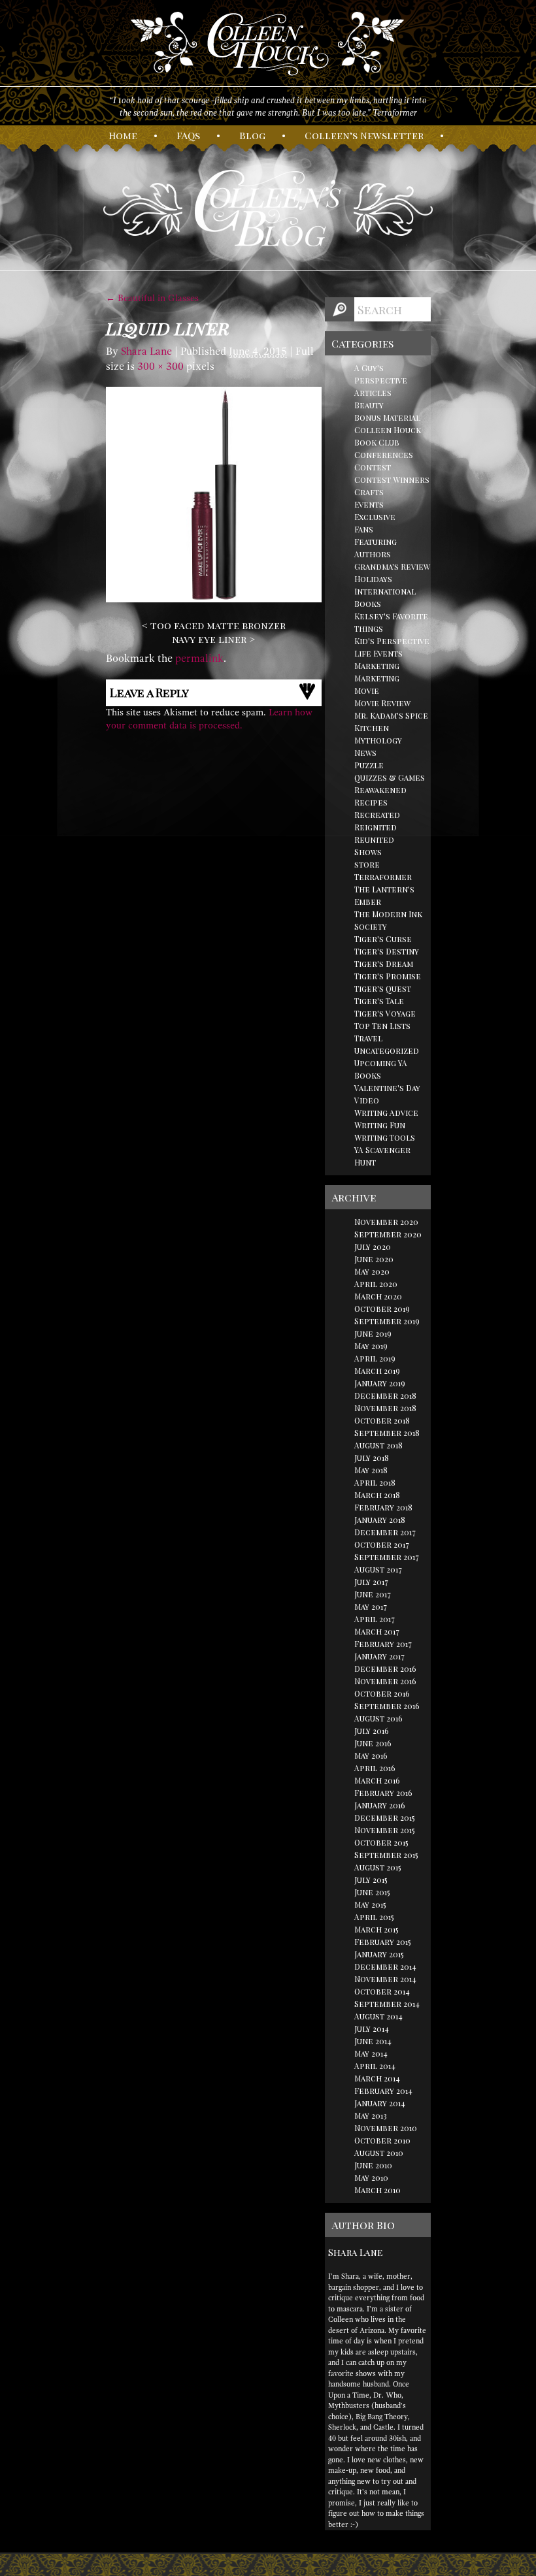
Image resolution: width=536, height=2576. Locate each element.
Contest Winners (392, 480)
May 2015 (370, 1904)
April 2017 (375, 1619)
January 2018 (380, 1520)
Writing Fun (380, 1125)
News (365, 753)
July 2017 (371, 1582)
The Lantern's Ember (384, 895)
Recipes (371, 802)
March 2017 (377, 1631)
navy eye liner (209, 639)
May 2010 (371, 2177)
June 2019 (373, 1333)
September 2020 (388, 1234)
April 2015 (374, 1917)
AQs (188, 135)
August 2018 (378, 1445)
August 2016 (378, 1718)
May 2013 (371, 2115)
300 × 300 (160, 367)
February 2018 (383, 1507)
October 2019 (382, 1309)
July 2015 (371, 1880)
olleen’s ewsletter (364, 135)
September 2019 (387, 1321)
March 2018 (377, 1495)
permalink (199, 659)
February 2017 (383, 1644)
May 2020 (372, 1271)
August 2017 (378, 1569)
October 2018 (382, 1420)
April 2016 (375, 1768)
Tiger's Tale (379, 1001)
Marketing (377, 666)
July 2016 (372, 1731)
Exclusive (375, 517)
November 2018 (385, 1408)
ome (123, 135)
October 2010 (382, 2140)
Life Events (378, 653)
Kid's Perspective (392, 641)
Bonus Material (387, 417)
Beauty (369, 405)
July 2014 (372, 2029)
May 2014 (371, 2053)
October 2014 (382, 1991)
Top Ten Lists (382, 1026)
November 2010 (386, 2128)
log (252, 135)
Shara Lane (146, 351)
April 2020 (376, 1284)
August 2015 (378, 1867)
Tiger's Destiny (387, 951)
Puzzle (369, 765)
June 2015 (372, 1892)
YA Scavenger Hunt (382, 1156)
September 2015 (386, 1855)
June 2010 (373, 2165)
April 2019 (375, 1358)
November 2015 (385, 1830)
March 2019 (377, 1371)
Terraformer (383, 877)
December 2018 (385, 1395)
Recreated (377, 815)
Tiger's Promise (388, 976)
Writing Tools (385, 1137)
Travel (368, 1038)
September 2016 (387, 1706)
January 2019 (380, 1383)
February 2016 (383, 1793)
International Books (385, 597)
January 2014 (380, 2103)
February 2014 (383, 2091)
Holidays (373, 579)
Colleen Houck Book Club (388, 436)
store (367, 864)
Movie (367, 691)
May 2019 (371, 1346)
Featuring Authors (376, 548)
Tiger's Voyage (385, 1013)
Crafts (369, 492)
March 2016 (377, 1780)
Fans (364, 529)
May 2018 (371, 1470)
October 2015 (381, 1842)
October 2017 (382, 1544)
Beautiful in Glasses (152, 298)
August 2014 (378, 2016)
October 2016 (382, 1693)
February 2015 (383, 1942)
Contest (373, 467)
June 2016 (373, 1743)
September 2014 (387, 2004)
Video (367, 1100)
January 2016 (380, 1805)
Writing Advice (386, 1113)
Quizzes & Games (390, 777)
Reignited (376, 827)
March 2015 (377, 1929)
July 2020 (373, 1247)
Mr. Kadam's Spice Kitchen (391, 722)
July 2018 (372, 1458)
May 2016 (371, 1755)
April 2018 (375, 1482)
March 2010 (377, 2190)
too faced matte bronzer (218, 625)
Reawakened (380, 790)
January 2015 (379, 1954)
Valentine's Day (387, 1088)
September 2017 (387, 1557)
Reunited (374, 840)
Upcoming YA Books (381, 1069)
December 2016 (385, 1669)
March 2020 (378, 1296)
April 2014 (375, 2066)
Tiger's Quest (383, 988)
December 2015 (385, 1818)
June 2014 (373, 2041)
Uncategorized (387, 1051)
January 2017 (379, 1656)
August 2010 (379, 2153)
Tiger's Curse (383, 939)
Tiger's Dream (384, 964)
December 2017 (385, 1532)
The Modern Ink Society (388, 920)
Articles (373, 393)
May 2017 (371, 1606)
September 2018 (387, 1433)
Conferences (384, 455)
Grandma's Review (392, 566)
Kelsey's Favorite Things (391, 622)
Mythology (378, 740)
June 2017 (373, 1594)
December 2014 (385, 1966)
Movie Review (382, 703)
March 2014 (377, 2078)
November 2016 (385, 1681)
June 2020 (374, 1259)
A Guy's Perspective (381, 374)
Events (369, 504)
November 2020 (386, 1222)
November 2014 (385, 1979)
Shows (368, 852)
